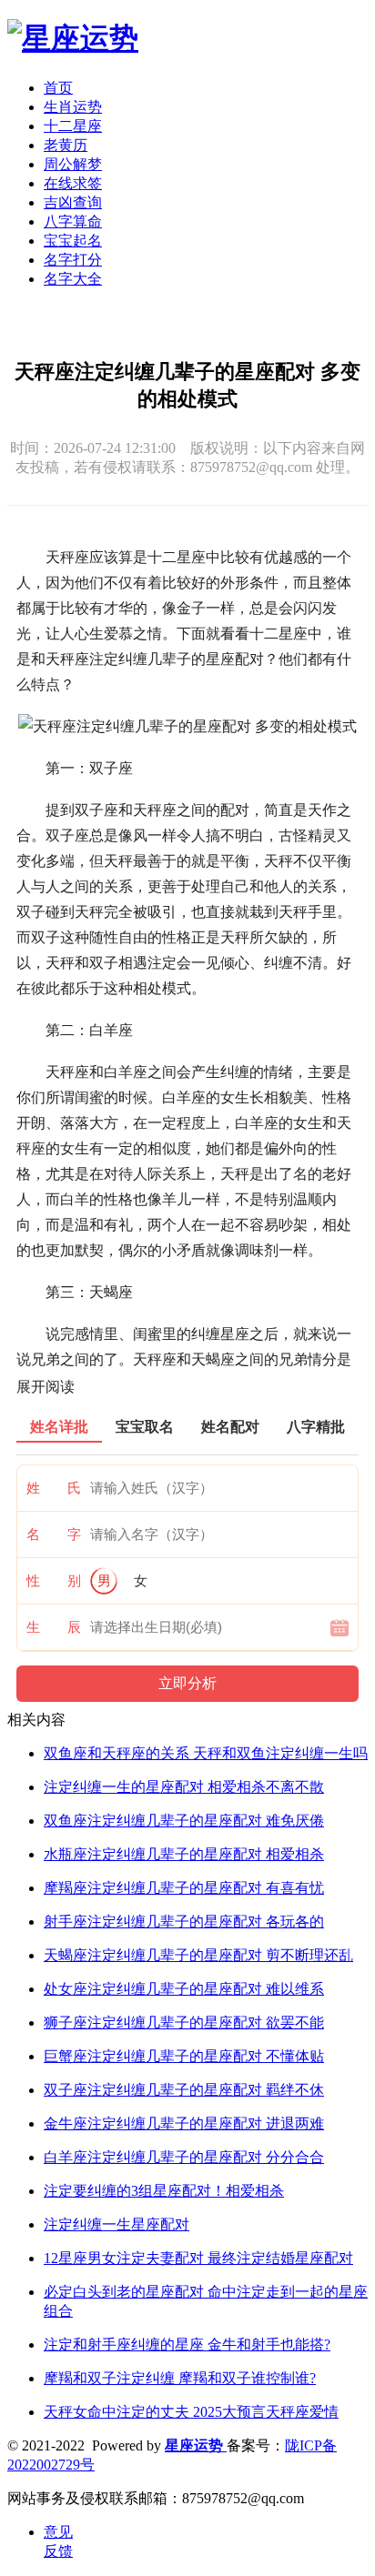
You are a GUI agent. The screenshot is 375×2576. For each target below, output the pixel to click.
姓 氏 (54, 1488)
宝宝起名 (73, 241)
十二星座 (73, 126)
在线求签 (73, 183)
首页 (58, 88)
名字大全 (73, 279)
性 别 (54, 1581)
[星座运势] (73, 38)
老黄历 (66, 145)
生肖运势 (73, 107)
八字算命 (73, 221)
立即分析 (187, 1683)
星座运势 (196, 2445)
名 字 (54, 1535)
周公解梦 (73, 164)
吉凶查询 (73, 202)
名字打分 (73, 260)
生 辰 (54, 1627)
